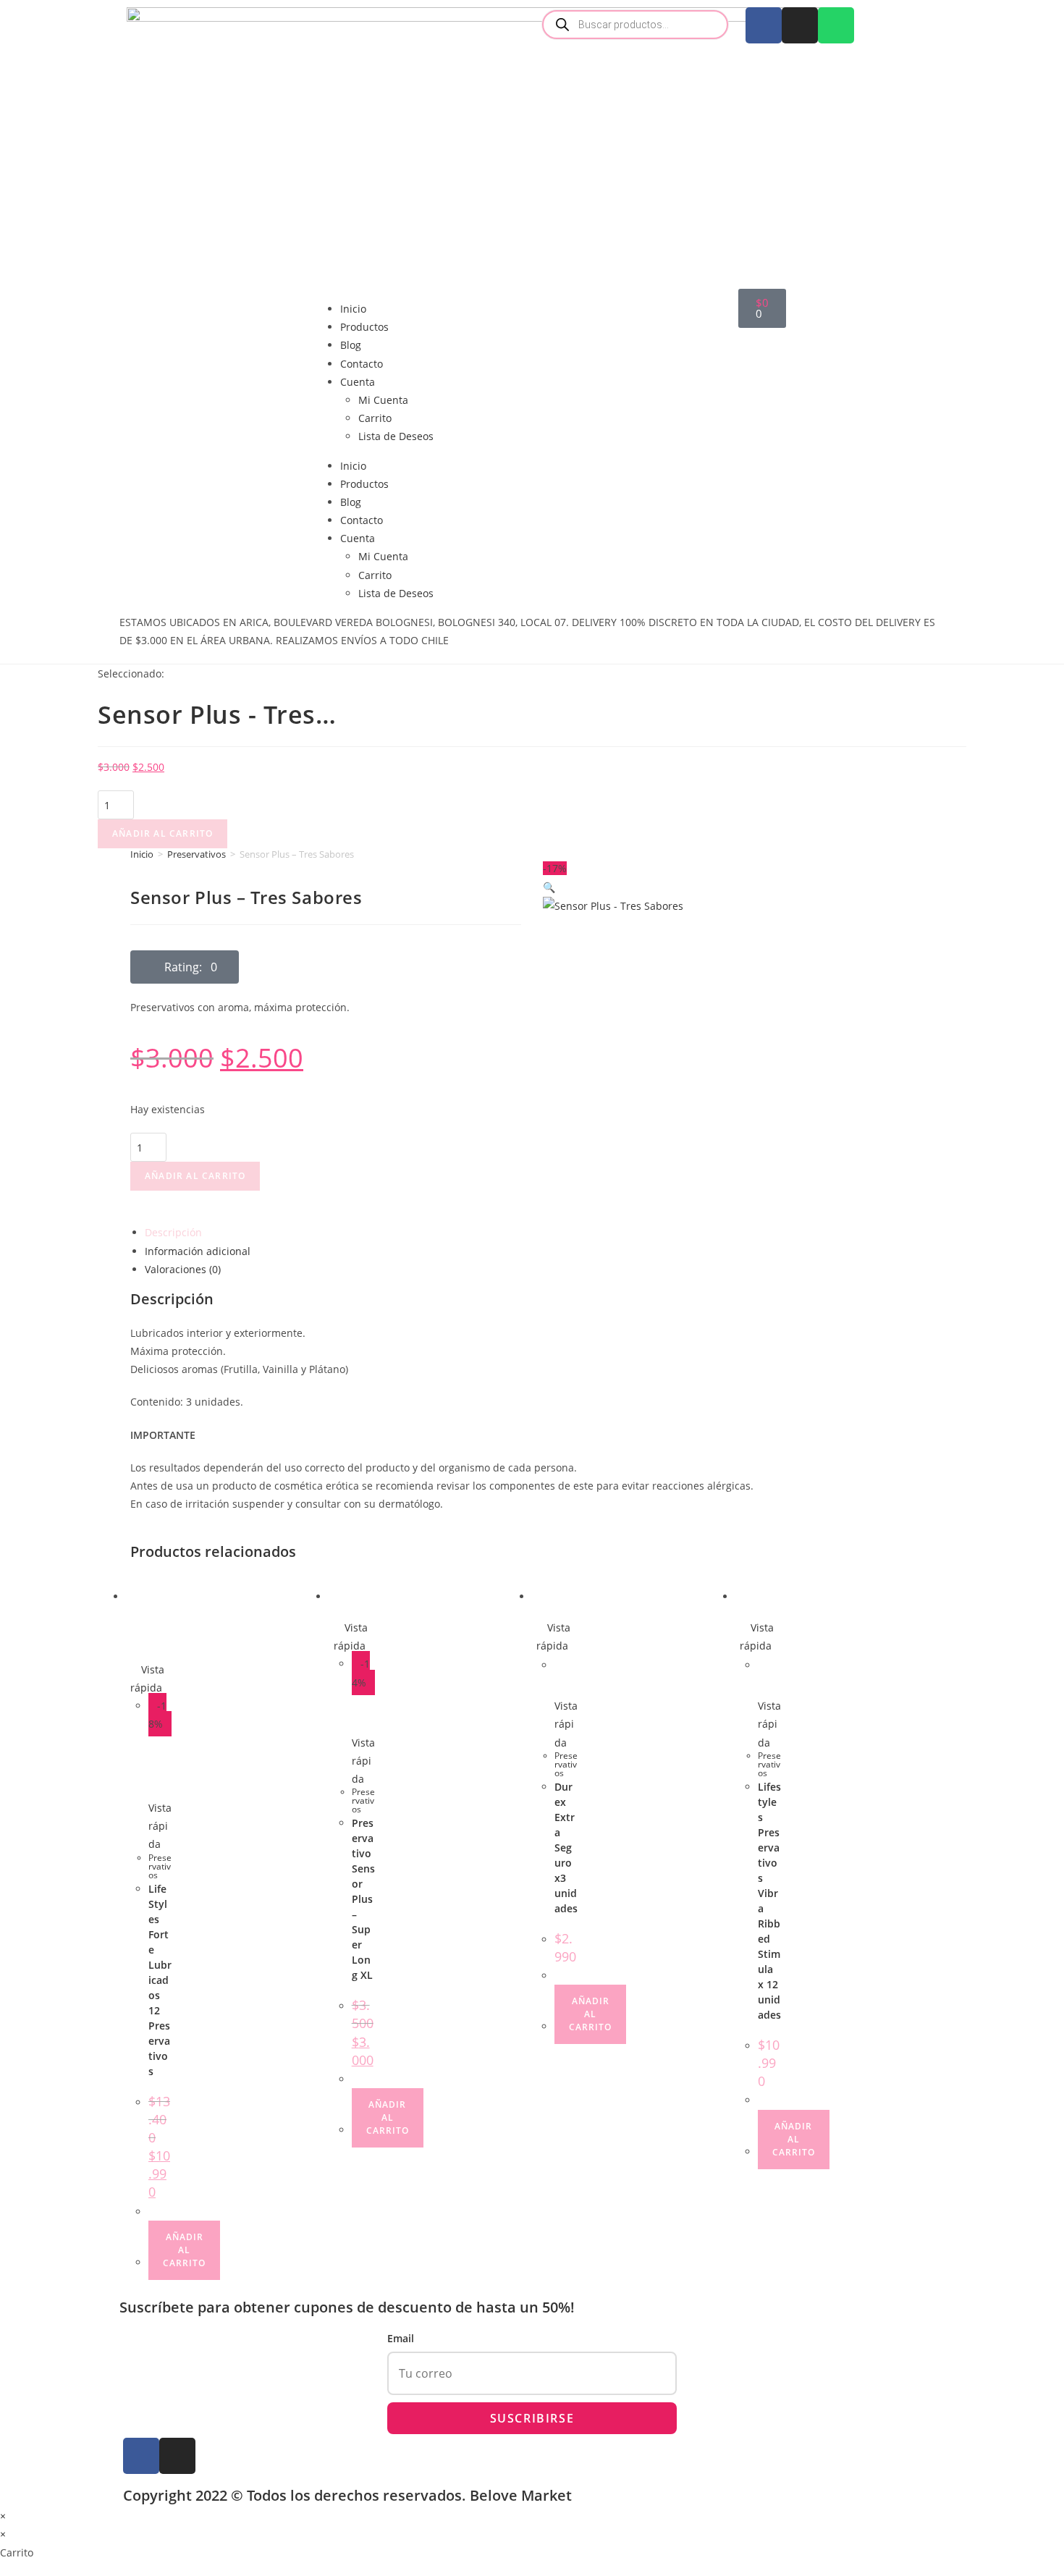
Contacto (362, 364)
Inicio (353, 309)
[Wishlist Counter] (635, 294)
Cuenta (358, 382)
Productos (364, 327)
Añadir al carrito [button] (184, 2250)
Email (401, 2338)
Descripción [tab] (173, 1232)
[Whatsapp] (836, 25)
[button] (185, 967)
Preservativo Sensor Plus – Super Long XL (363, 1899)
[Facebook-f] (141, 2456)
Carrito (375, 418)
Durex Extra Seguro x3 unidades (566, 1847)
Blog (351, 345)
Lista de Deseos (396, 436)
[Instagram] (800, 25)
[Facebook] (764, 25)
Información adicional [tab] (198, 1251)
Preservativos (197, 854)
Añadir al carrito (162, 833)
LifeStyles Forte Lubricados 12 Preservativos (160, 1980)
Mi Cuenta (383, 400)
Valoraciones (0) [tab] (183, 1269)
